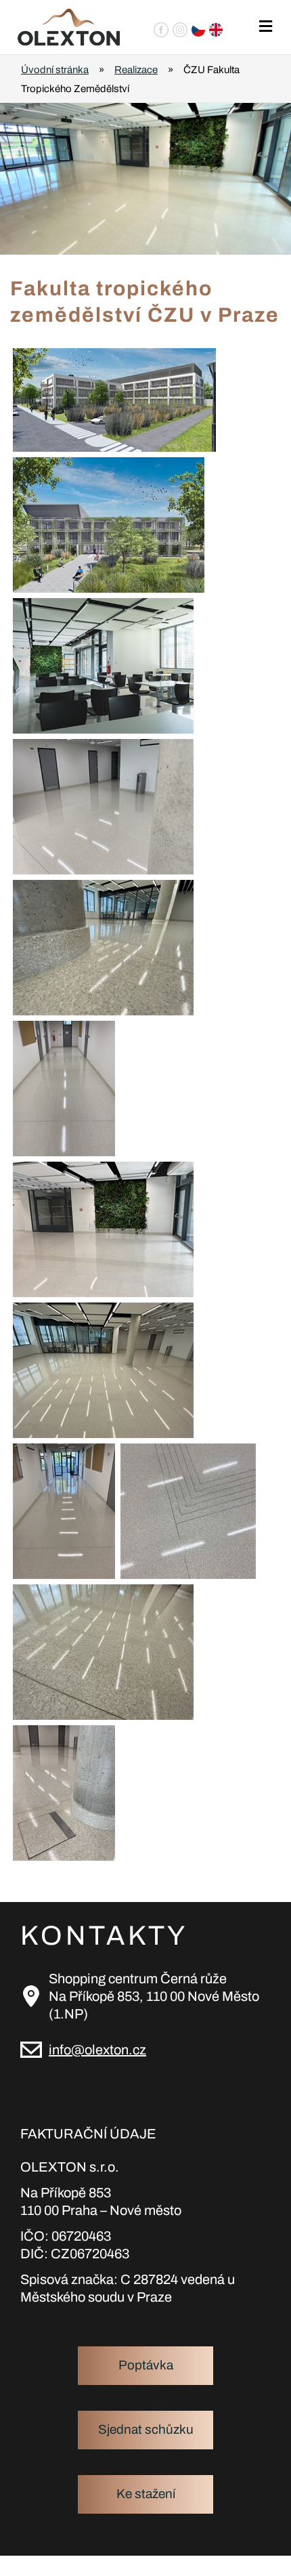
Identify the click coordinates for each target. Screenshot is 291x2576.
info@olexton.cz (97, 2050)
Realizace (136, 70)
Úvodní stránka (55, 70)
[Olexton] (69, 27)
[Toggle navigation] (265, 27)
